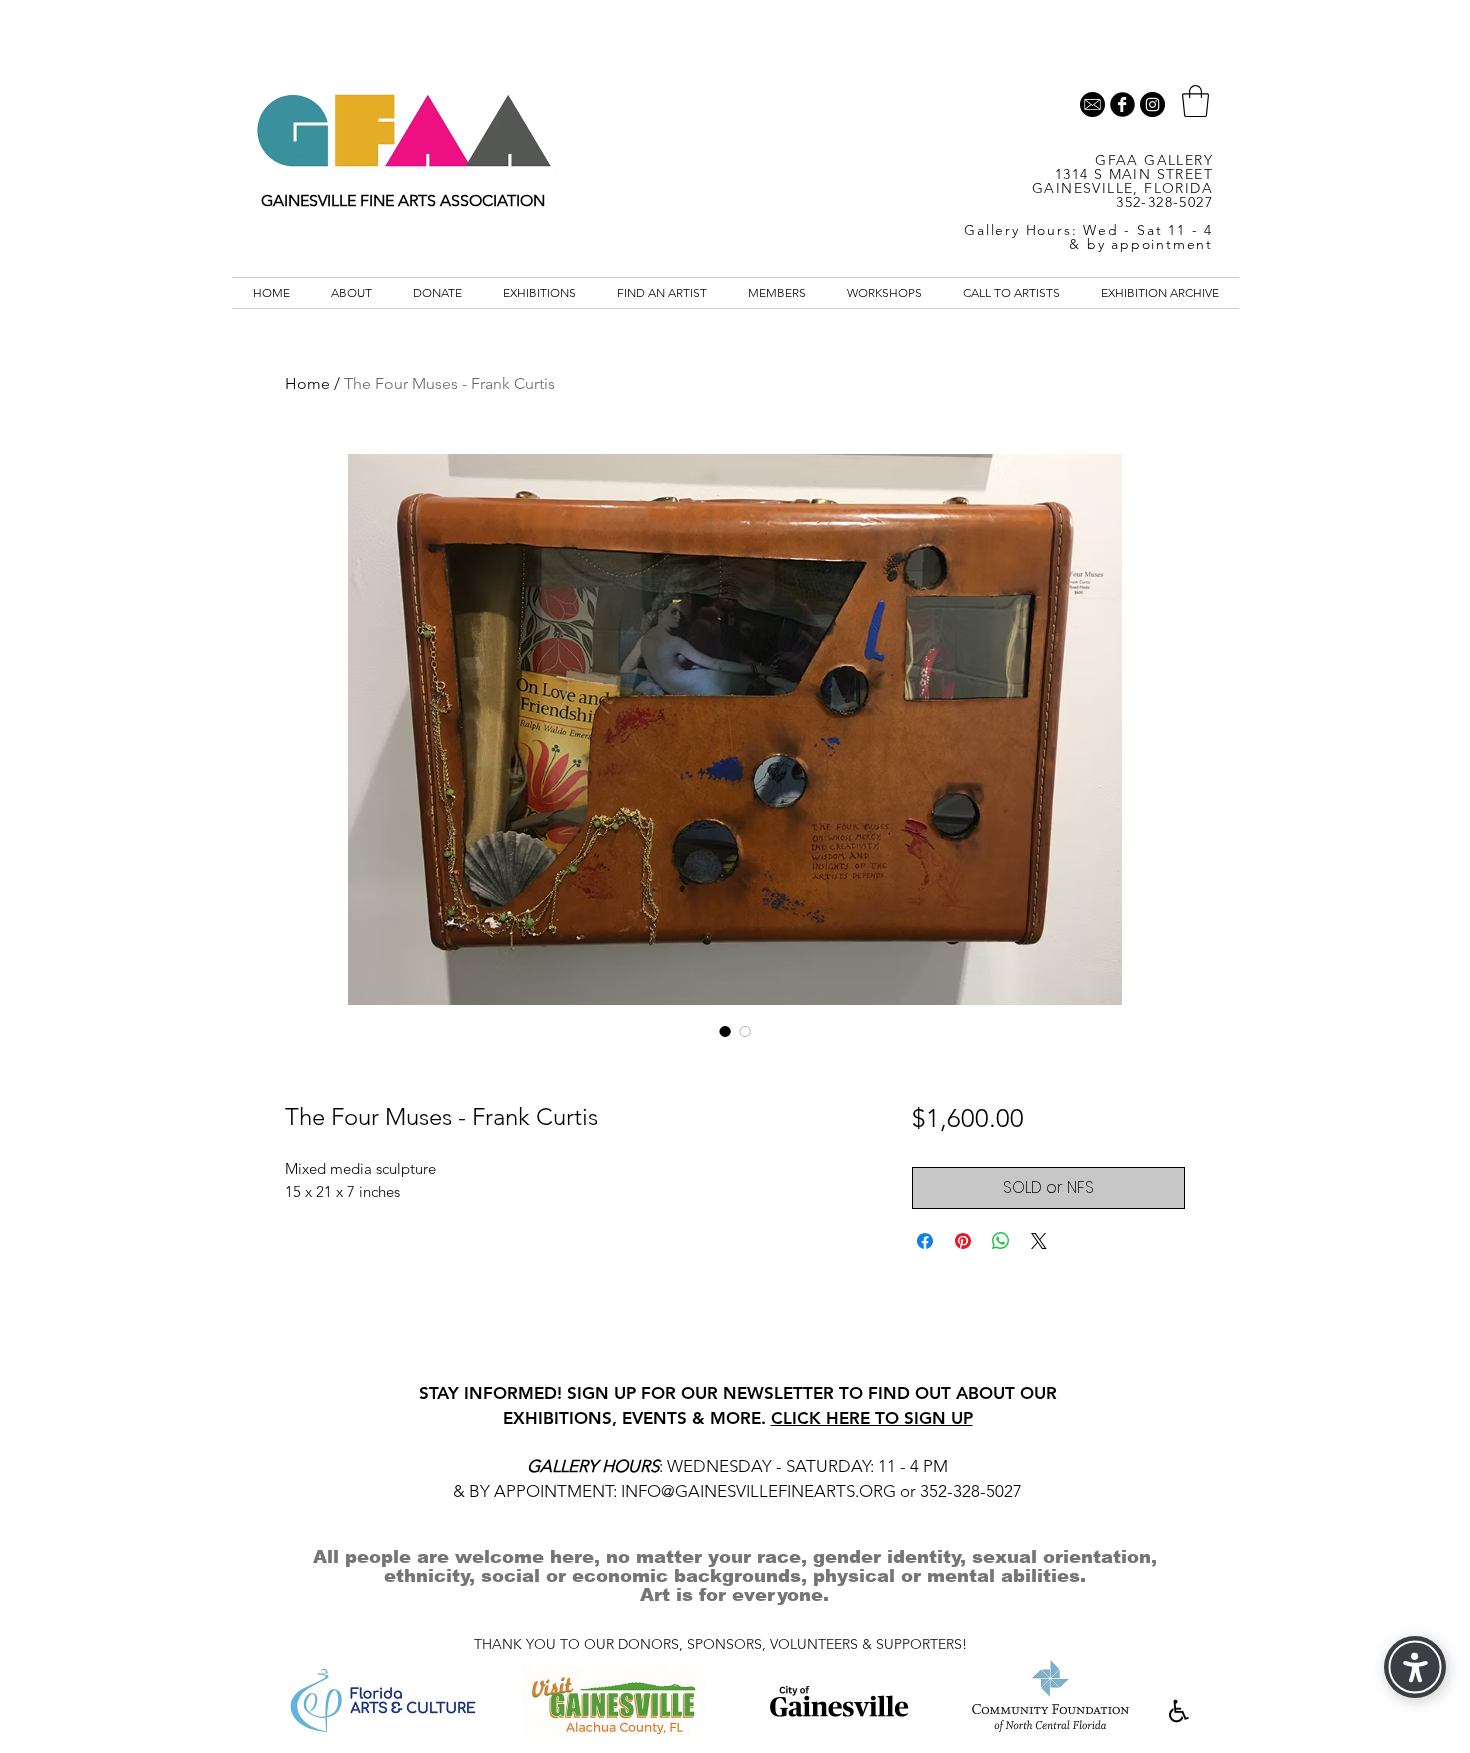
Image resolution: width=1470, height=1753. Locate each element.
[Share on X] (1039, 1241)
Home (307, 383)
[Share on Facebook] (925, 1241)
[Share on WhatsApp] (1001, 1241)
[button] (1195, 101)
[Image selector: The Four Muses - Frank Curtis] (725, 1031)
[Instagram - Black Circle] (1152, 104)
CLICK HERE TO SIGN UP (872, 1418)
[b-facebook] (1122, 104)
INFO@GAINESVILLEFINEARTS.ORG (758, 1491)
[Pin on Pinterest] (963, 1241)
